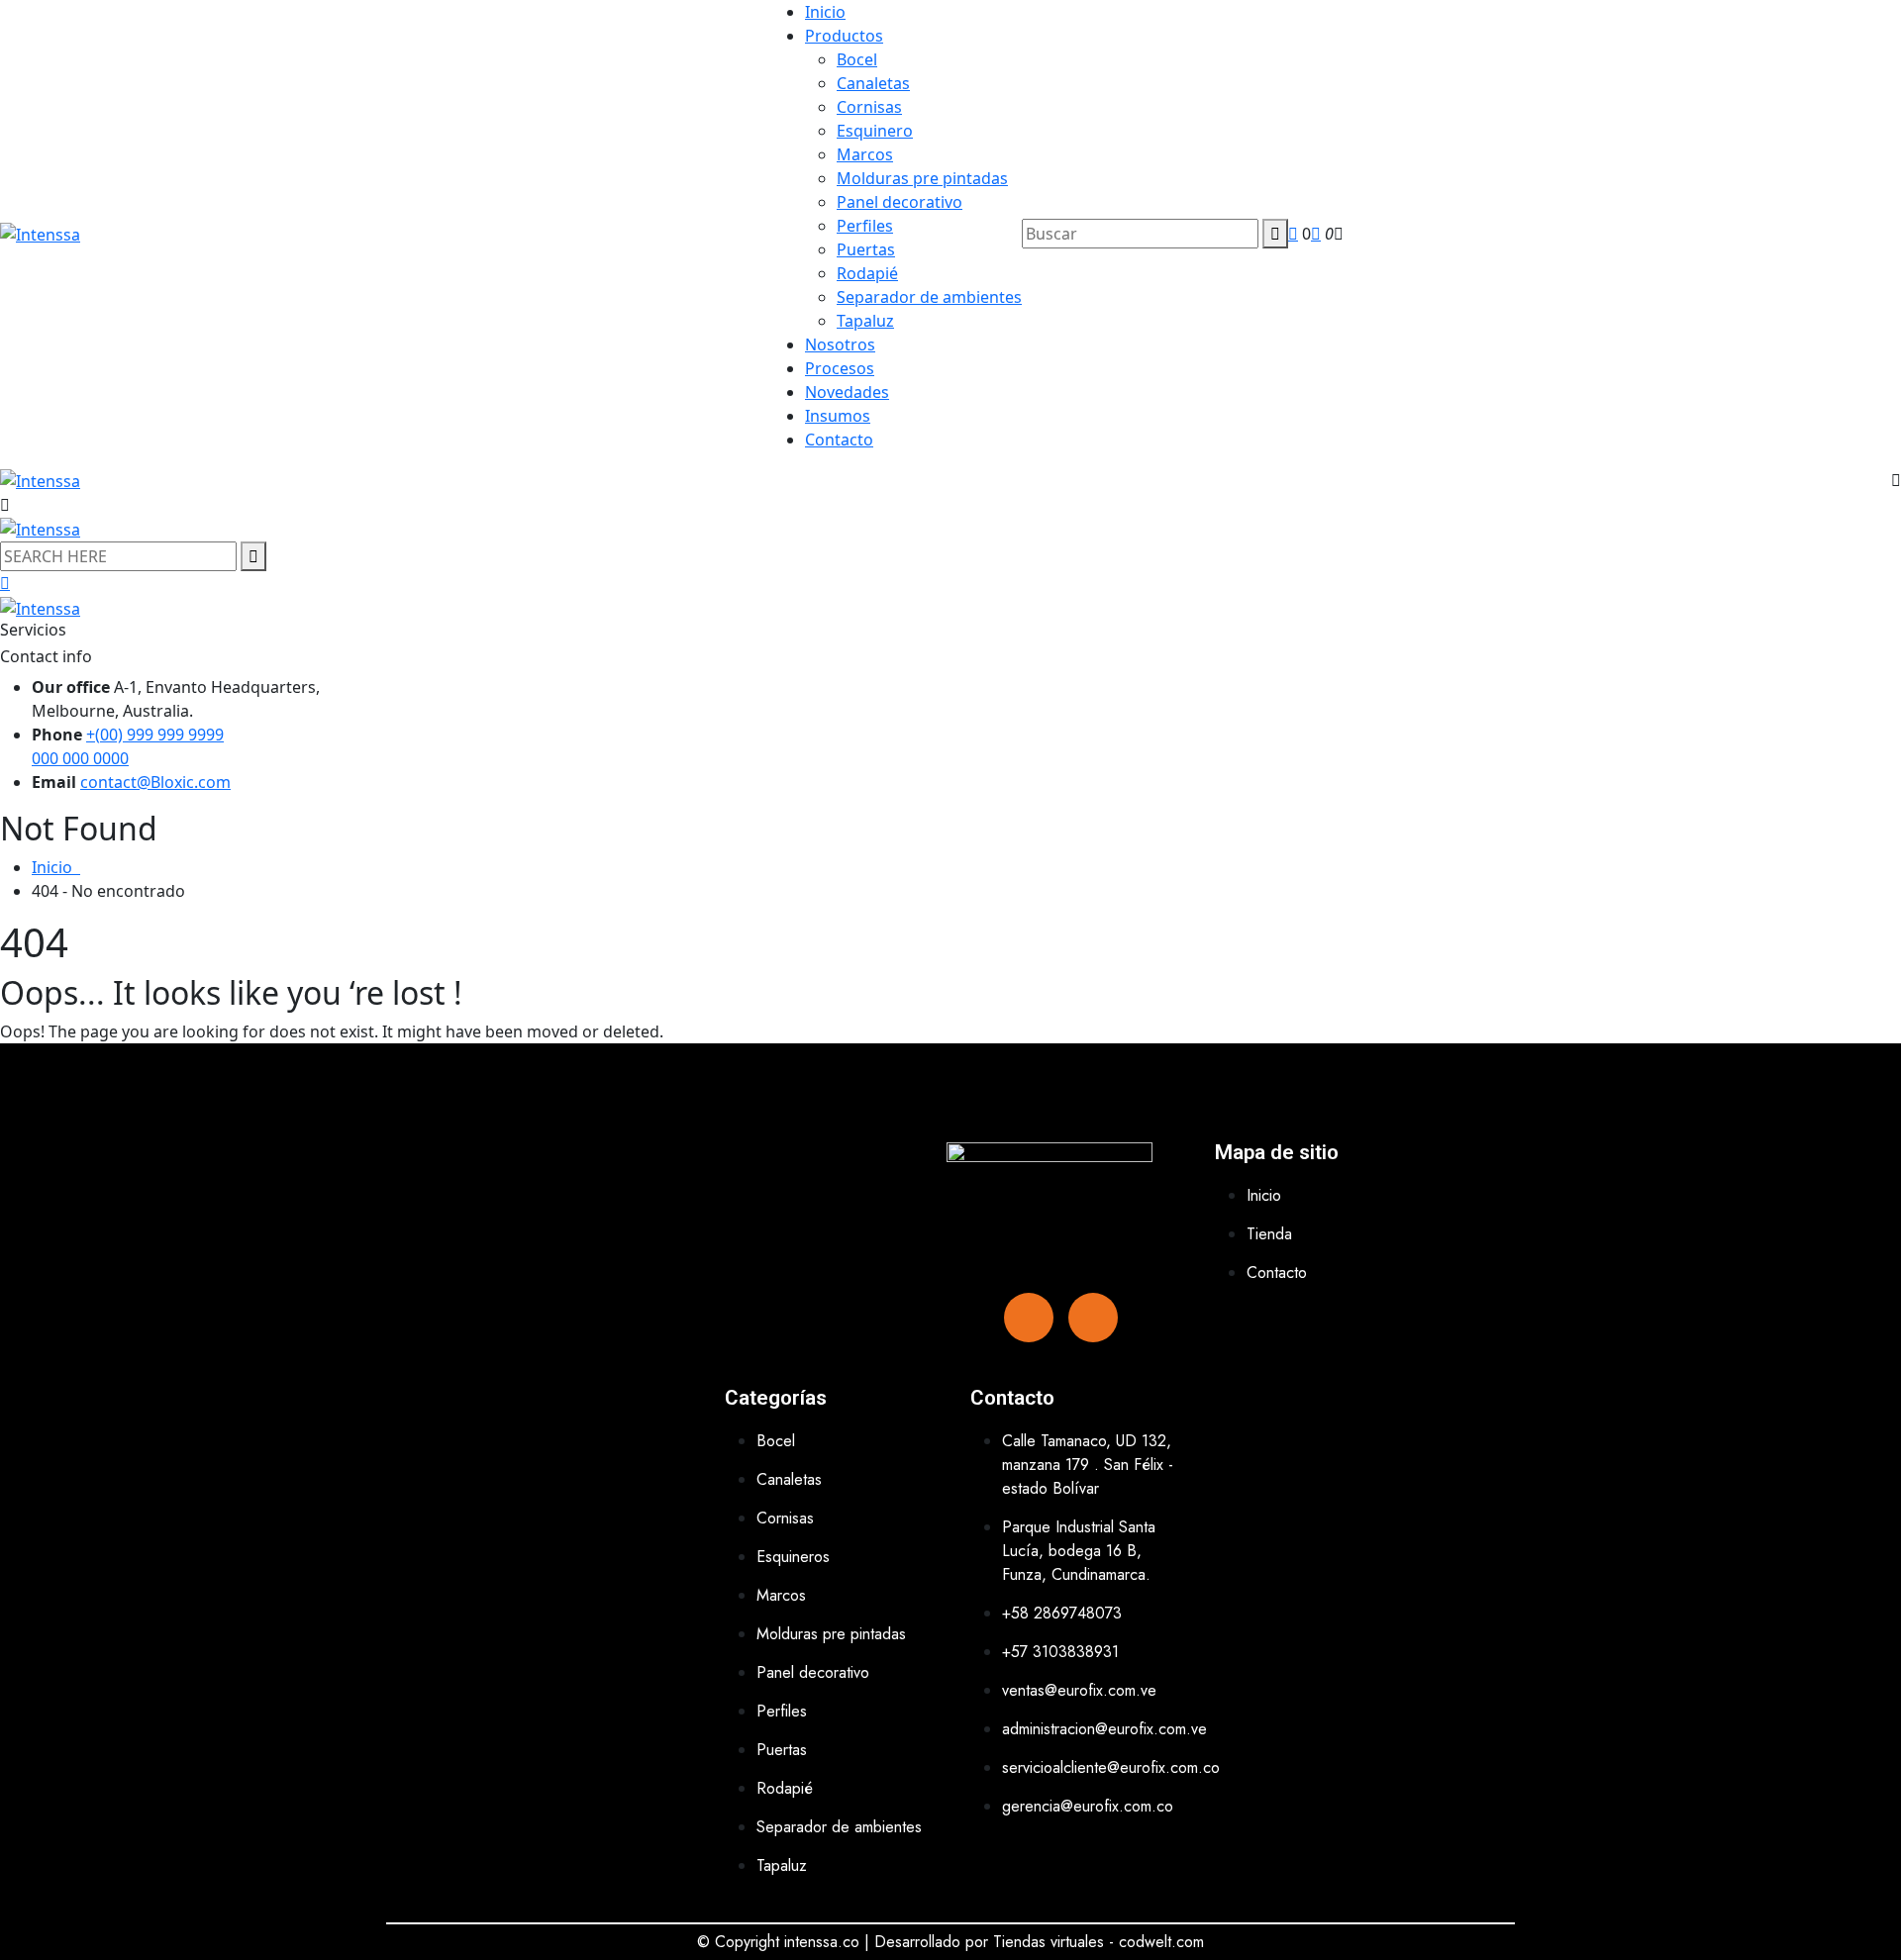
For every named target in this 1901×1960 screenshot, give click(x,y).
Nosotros (840, 344)
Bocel (857, 59)
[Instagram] (1093, 1318)
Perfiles (865, 226)
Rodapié (867, 273)
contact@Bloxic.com (155, 782)
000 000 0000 (80, 758)
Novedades (847, 392)
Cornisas (869, 107)
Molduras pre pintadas (922, 178)
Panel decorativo (900, 202)
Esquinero (875, 131)
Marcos (865, 154)
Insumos (838, 416)
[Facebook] (1029, 1318)
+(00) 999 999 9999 (155, 735)
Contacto (839, 440)
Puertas (866, 249)
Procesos (840, 368)
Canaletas (873, 83)
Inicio (825, 12)
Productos (844, 36)
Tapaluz (865, 321)
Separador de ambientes (929, 297)
